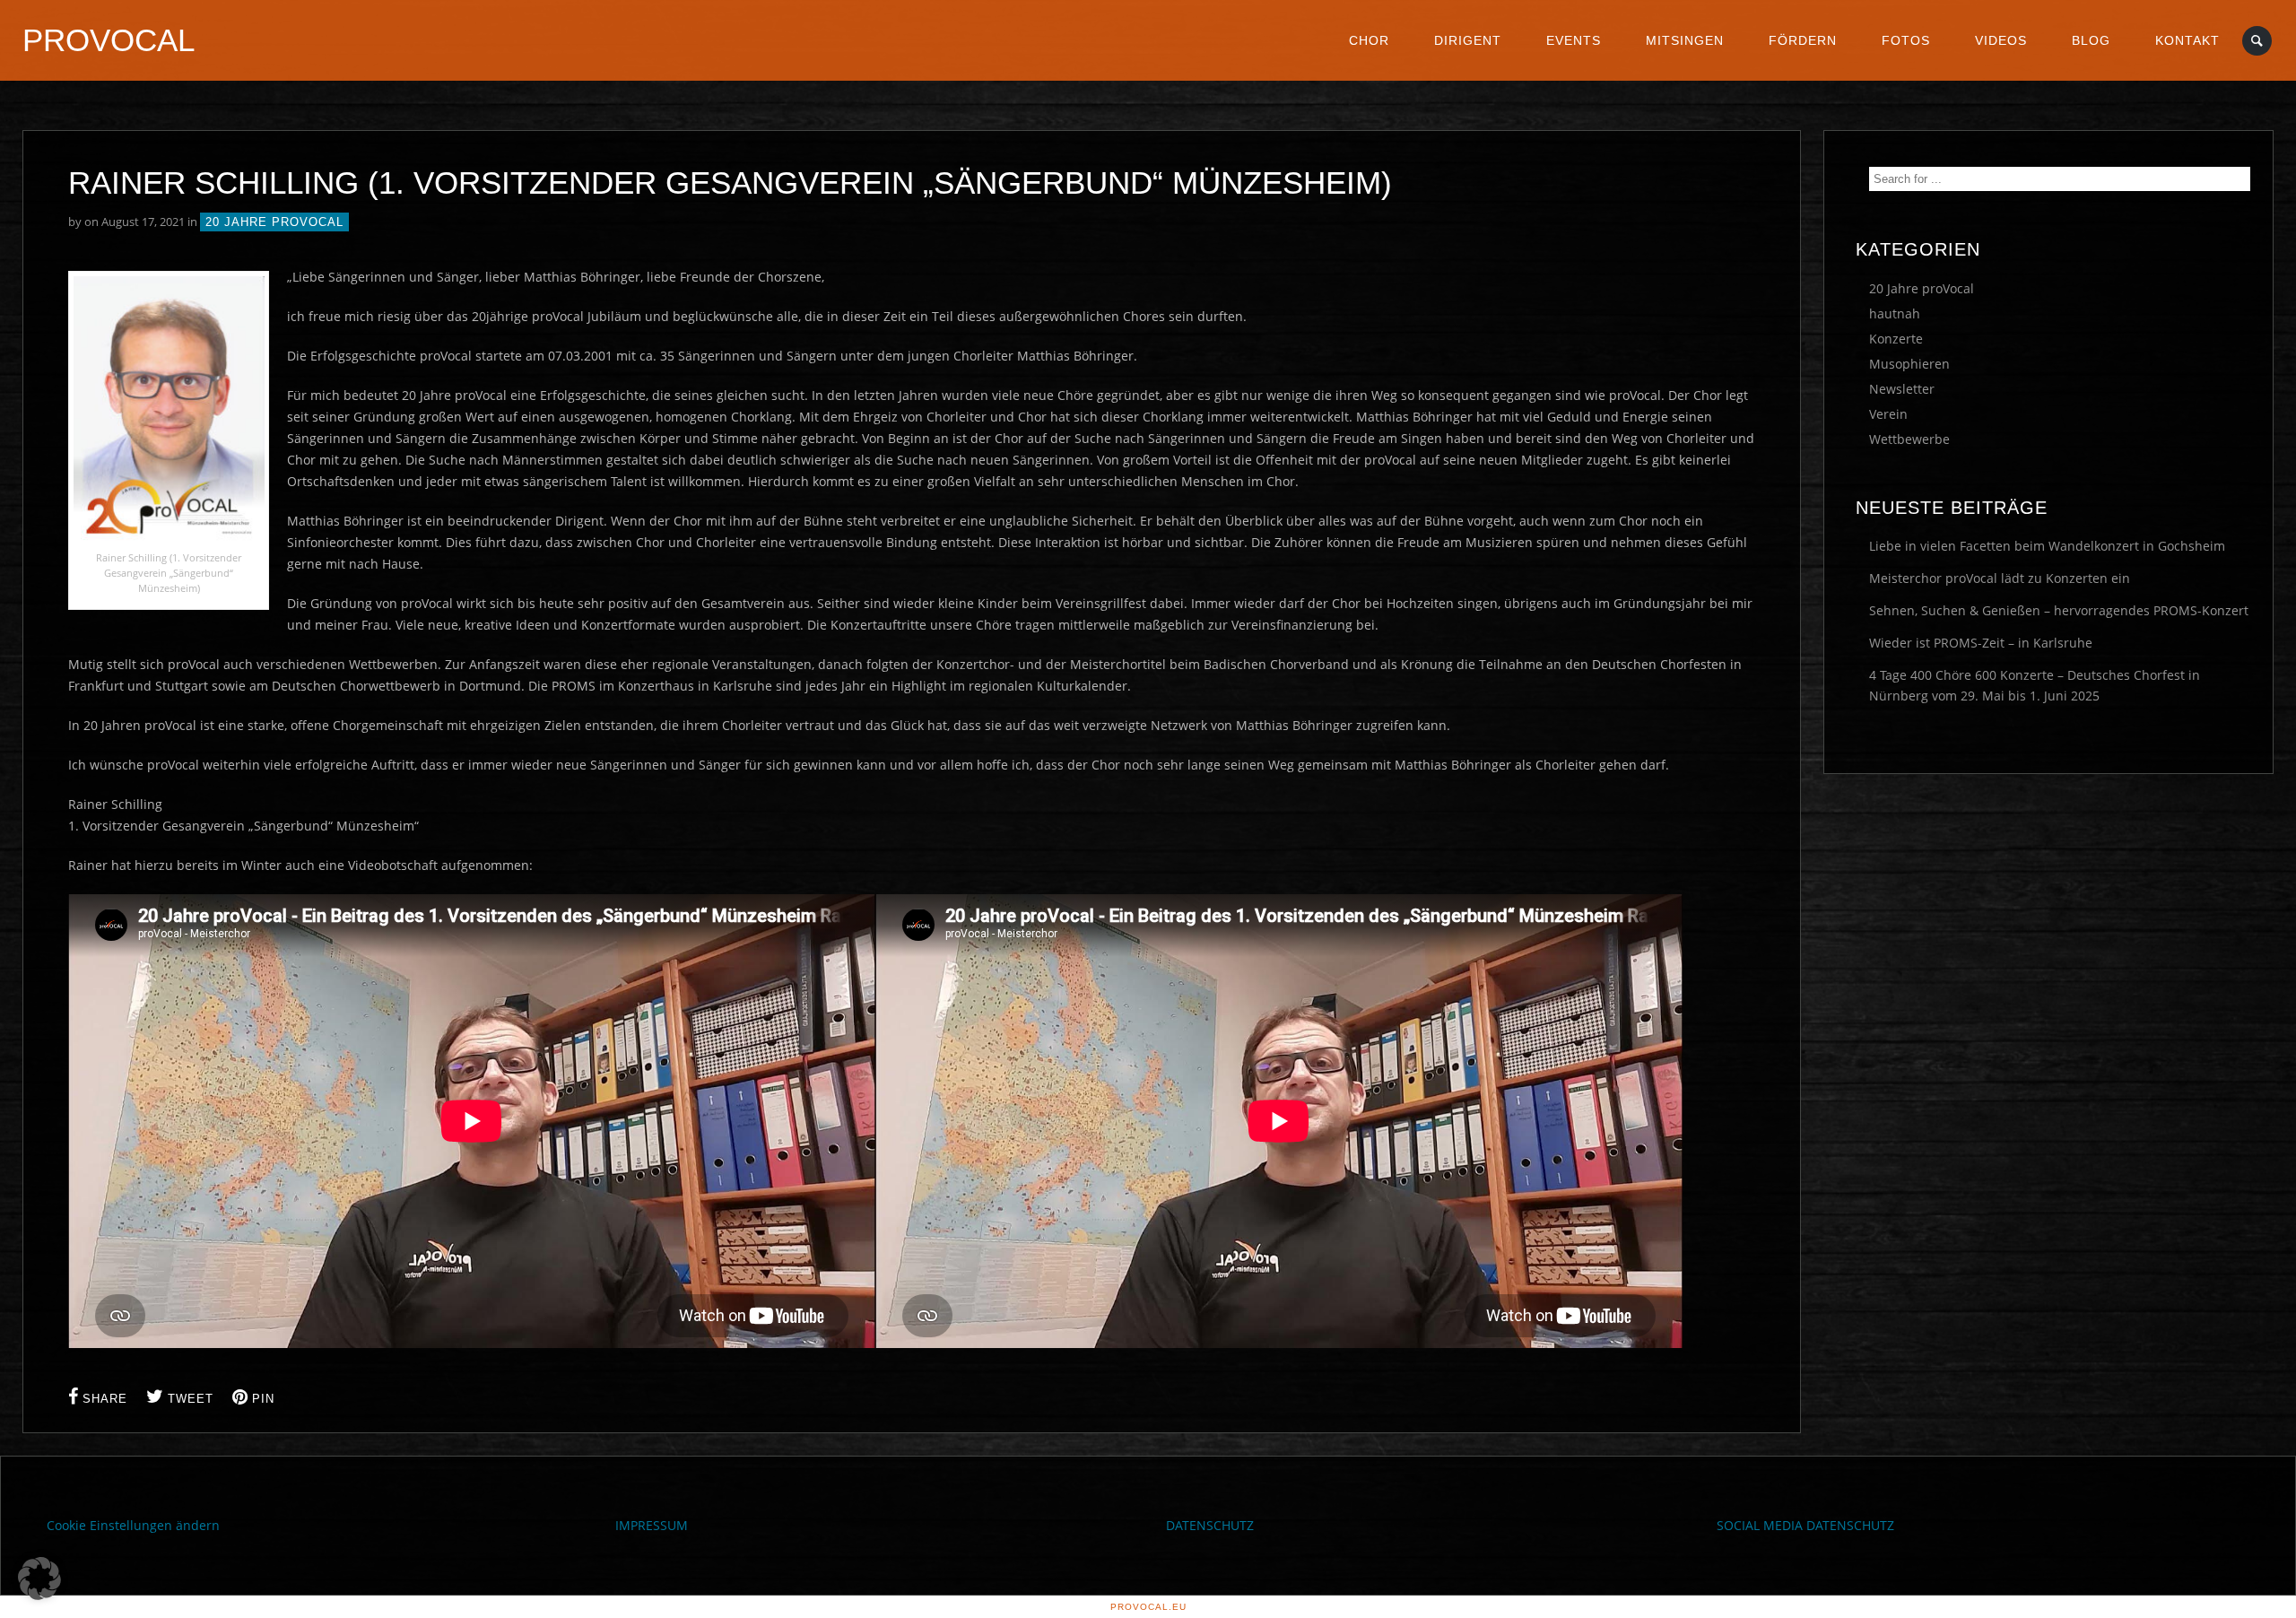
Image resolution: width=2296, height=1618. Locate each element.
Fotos (1906, 40)
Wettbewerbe (1909, 439)
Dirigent (1468, 40)
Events (1574, 40)
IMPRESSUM (652, 1525)
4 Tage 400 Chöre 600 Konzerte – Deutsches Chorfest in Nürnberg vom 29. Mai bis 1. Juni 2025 (2035, 685)
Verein (1888, 414)
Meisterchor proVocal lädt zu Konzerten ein (2000, 578)
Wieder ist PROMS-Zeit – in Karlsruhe (1981, 643)
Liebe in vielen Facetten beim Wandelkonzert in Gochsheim (2047, 546)
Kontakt (2187, 40)
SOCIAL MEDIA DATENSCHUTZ (1805, 1525)
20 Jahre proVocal (274, 222)
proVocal (109, 40)
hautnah (1895, 313)
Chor (1369, 40)
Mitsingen (1685, 40)
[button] (39, 1579)
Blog (2091, 40)
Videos (2001, 40)
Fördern (1803, 40)
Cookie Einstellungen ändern (133, 1525)
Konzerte (1896, 339)
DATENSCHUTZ (1210, 1525)
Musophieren (1909, 364)
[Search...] (2258, 41)
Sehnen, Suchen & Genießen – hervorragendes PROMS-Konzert (2059, 610)
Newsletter (1902, 389)
